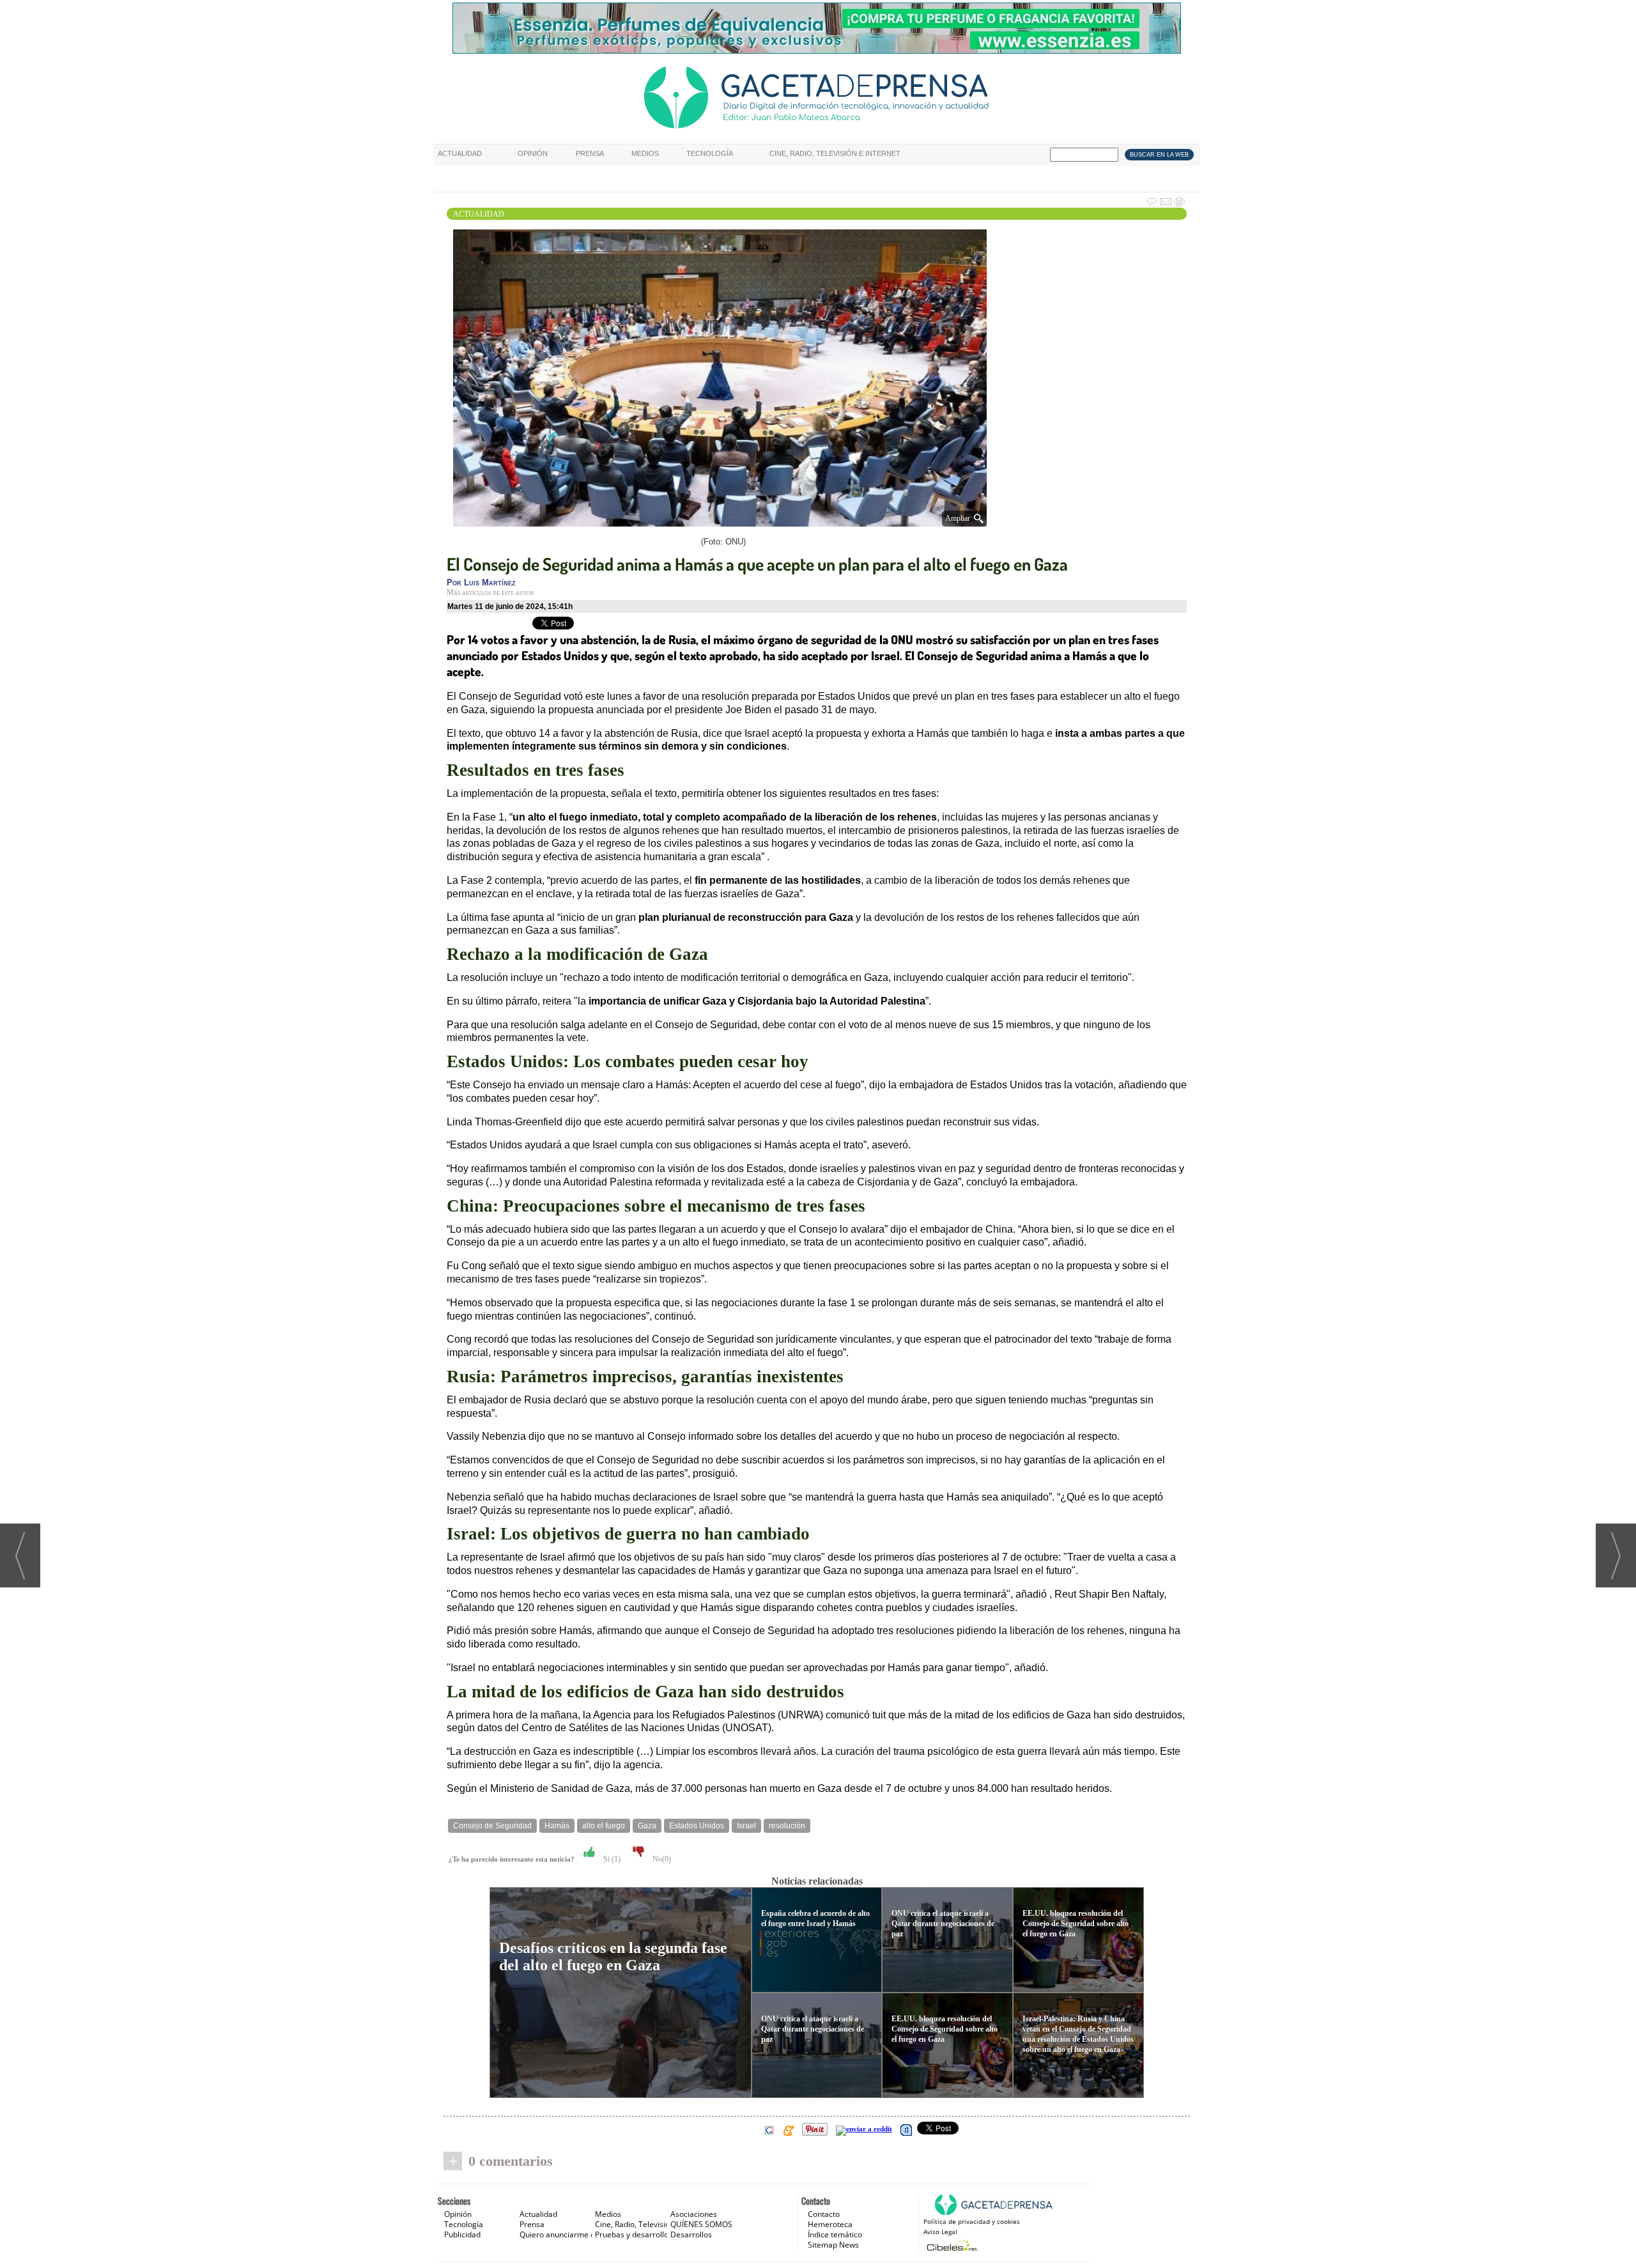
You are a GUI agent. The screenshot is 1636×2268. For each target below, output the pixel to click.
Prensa (590, 153)
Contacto (824, 2214)
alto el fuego (604, 1826)
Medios (645, 153)
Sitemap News (833, 2245)
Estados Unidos (697, 1826)
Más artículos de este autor (490, 592)
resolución (787, 1826)
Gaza (647, 1826)
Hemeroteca (830, 2224)
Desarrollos (691, 2234)
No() (661, 1859)
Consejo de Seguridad (492, 1826)
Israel (746, 1826)
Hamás (557, 1826)
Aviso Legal (940, 2232)
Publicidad (462, 2234)
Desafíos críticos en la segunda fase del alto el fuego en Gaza (613, 1956)
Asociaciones (694, 2214)
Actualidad (460, 153)
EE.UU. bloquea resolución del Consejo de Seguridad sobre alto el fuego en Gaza (945, 2029)
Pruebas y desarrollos (634, 2234)
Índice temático (835, 2234)
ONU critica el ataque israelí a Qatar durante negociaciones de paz (813, 2029)
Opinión (533, 153)
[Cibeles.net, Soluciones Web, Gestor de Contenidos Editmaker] (951, 2245)
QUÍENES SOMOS (701, 2224)
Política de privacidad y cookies (972, 2221)
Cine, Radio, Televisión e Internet (835, 153)
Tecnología (710, 153)
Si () (611, 1859)
